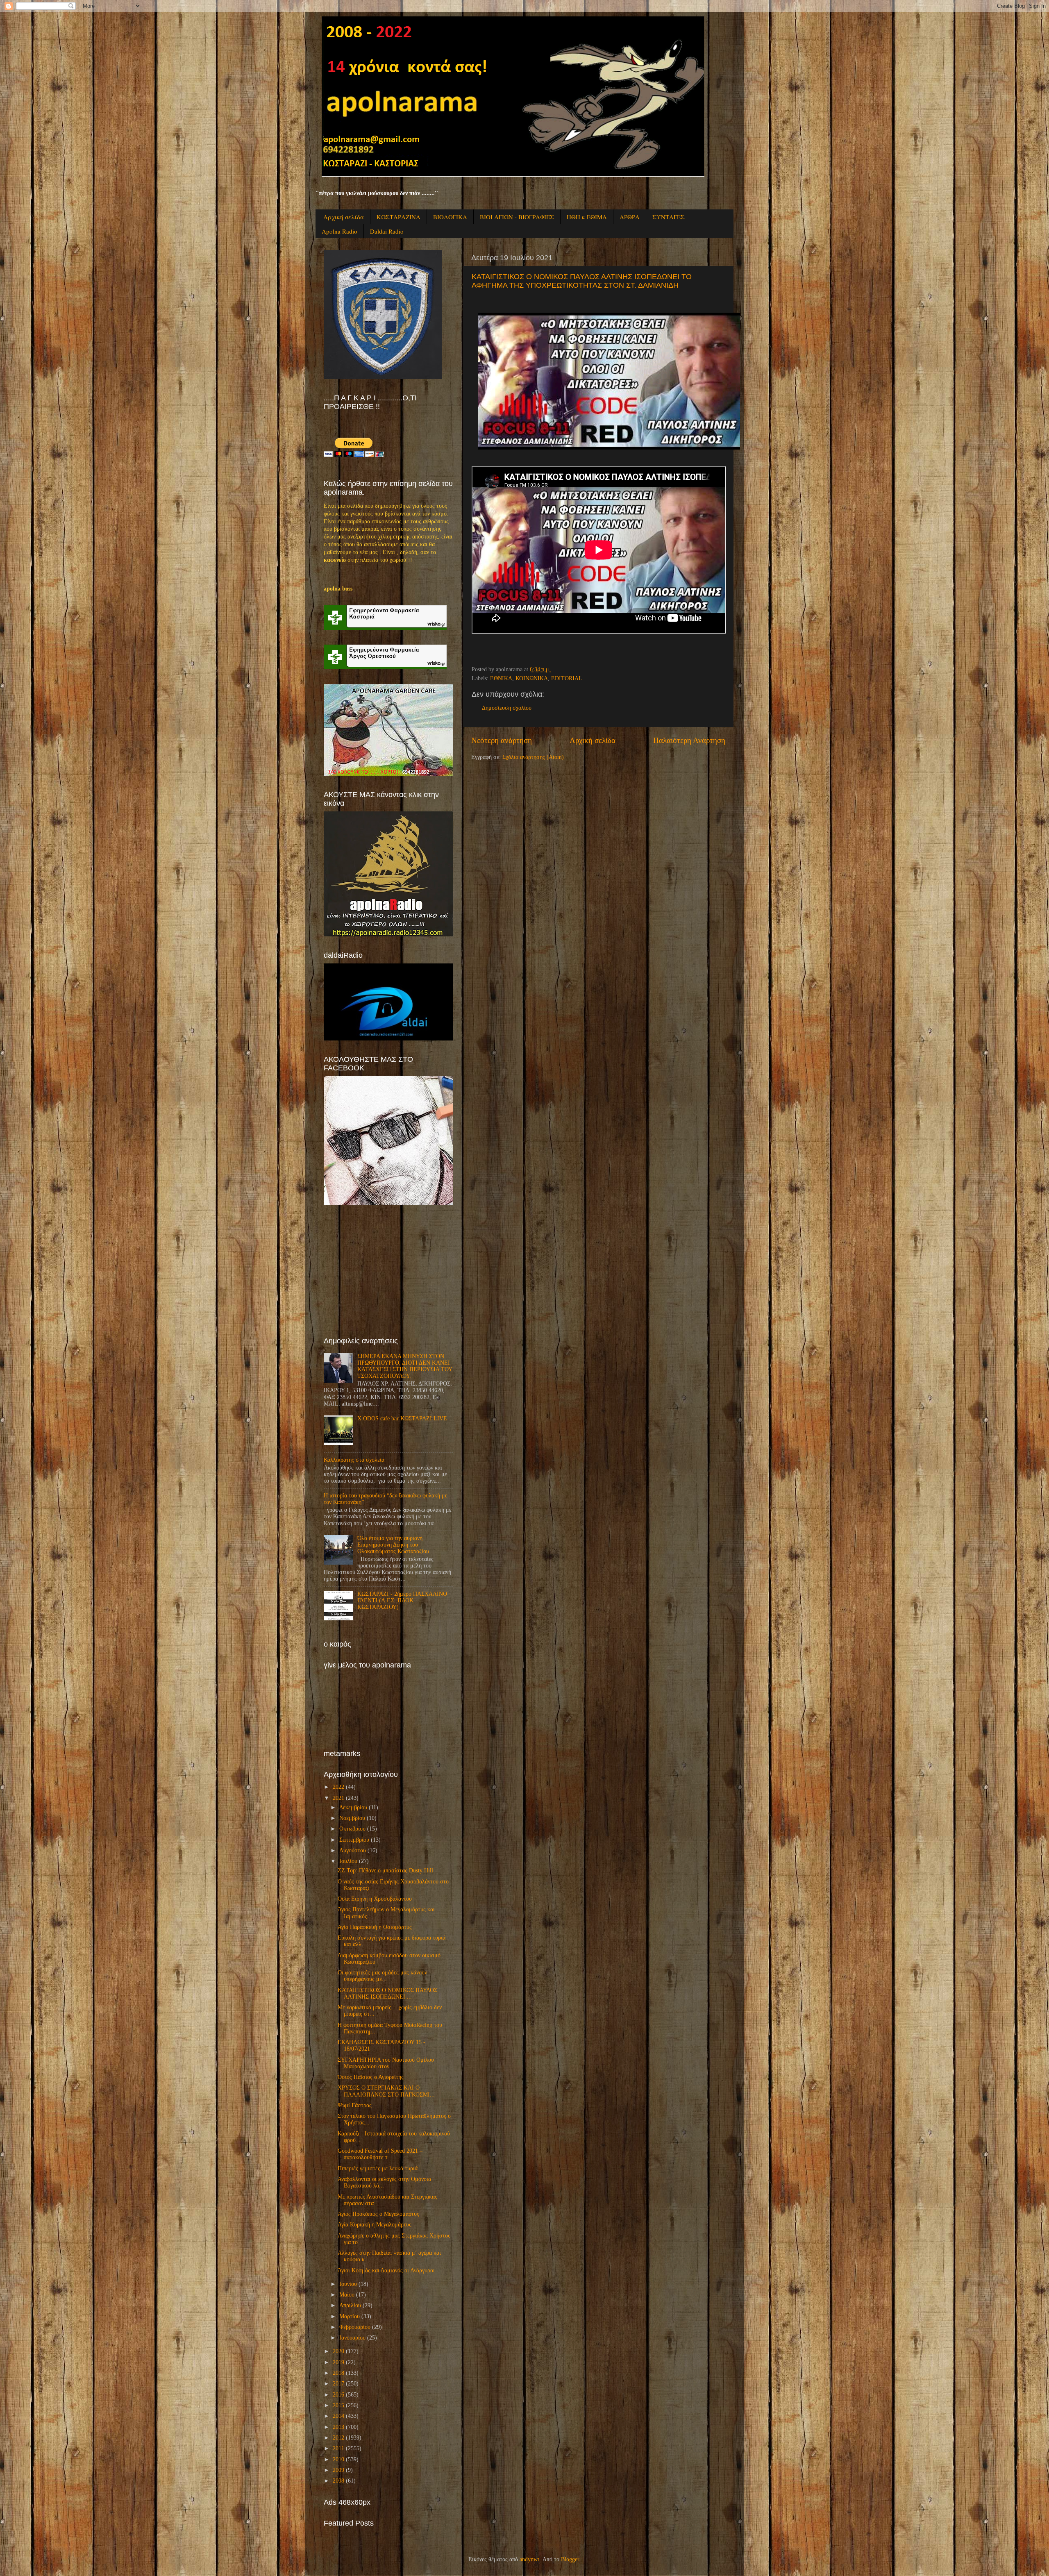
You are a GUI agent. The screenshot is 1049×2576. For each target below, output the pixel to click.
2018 (338, 2373)
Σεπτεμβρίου (354, 1840)
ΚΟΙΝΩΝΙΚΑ (532, 678)
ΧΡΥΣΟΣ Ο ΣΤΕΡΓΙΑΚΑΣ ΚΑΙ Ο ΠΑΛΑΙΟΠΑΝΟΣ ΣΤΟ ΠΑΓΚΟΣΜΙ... (386, 2091)
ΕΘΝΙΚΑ (501, 678)
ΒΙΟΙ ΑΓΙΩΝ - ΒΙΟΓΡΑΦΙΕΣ (517, 217)
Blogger (570, 2559)
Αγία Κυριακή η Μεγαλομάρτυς (375, 2225)
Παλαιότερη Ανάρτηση (689, 740)
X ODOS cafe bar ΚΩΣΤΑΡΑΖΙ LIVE (402, 1419)
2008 (338, 2481)
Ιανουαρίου (352, 2338)
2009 (338, 2470)
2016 (338, 2395)
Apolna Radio (339, 231)
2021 (338, 1798)
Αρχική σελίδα (344, 217)
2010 (338, 2459)
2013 (338, 2427)
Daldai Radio (387, 231)
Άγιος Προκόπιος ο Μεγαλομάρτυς (378, 2214)
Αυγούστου (353, 1850)
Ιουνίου (348, 2284)
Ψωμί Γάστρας (355, 2105)
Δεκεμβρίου (353, 1807)
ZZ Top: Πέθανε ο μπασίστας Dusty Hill (385, 1871)
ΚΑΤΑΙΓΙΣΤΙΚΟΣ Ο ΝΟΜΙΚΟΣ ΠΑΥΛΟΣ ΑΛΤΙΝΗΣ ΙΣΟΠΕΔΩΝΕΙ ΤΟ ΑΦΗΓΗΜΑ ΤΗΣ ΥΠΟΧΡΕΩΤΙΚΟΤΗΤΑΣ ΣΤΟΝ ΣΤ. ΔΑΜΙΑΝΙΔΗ (582, 281)
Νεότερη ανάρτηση (502, 740)
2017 (338, 2384)
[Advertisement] (385, 1271)
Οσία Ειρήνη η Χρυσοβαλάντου (375, 1899)
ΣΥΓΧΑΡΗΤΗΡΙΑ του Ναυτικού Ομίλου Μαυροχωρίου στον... (386, 2063)
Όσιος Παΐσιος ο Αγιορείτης (371, 2077)
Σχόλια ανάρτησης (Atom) (533, 757)
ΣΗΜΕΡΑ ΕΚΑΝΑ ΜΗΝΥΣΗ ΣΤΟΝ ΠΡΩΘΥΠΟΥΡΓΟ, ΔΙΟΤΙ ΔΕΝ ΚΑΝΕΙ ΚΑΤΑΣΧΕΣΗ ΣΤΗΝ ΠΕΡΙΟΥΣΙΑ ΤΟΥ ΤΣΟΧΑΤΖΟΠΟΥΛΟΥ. (405, 1366)
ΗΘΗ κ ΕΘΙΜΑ (587, 217)
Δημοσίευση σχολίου (507, 708)
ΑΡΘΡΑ (630, 217)
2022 (338, 1787)
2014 (338, 2416)
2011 (338, 2448)
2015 (338, 2405)
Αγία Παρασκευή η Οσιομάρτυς (375, 1927)
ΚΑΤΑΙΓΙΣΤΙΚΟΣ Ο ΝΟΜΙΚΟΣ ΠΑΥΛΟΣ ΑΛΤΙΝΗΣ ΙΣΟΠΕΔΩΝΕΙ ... (387, 1993)
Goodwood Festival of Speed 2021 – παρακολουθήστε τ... (380, 2154)
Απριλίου (350, 2305)
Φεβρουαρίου (355, 2327)
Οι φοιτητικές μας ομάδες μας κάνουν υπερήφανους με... (382, 1976)
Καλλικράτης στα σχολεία (354, 1460)
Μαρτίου (350, 2316)
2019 (338, 2362)
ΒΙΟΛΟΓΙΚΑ (450, 217)
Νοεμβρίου (352, 1818)
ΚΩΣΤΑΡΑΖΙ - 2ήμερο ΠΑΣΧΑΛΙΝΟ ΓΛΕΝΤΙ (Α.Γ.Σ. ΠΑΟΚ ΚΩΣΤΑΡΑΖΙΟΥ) (402, 1600)
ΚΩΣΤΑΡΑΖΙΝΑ (398, 217)
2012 (338, 2438)
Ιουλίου (348, 1861)
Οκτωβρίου (352, 1829)
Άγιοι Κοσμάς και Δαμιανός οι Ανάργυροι (386, 2270)
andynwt (529, 2559)
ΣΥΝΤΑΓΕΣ (669, 217)
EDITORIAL (567, 678)
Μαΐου (347, 2295)
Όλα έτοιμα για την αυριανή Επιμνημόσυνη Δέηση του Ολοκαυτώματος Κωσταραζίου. (394, 1545)
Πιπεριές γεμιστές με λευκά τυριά (378, 2168)
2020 (338, 2351)
